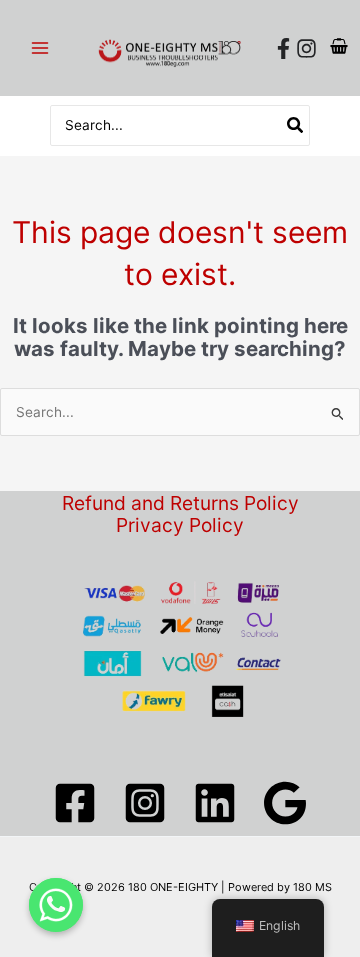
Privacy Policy (180, 525)
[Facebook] (283, 48)
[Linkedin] (215, 803)
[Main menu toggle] (39, 47)
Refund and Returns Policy (180, 503)
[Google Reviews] (285, 803)
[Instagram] (306, 48)
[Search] (296, 125)
